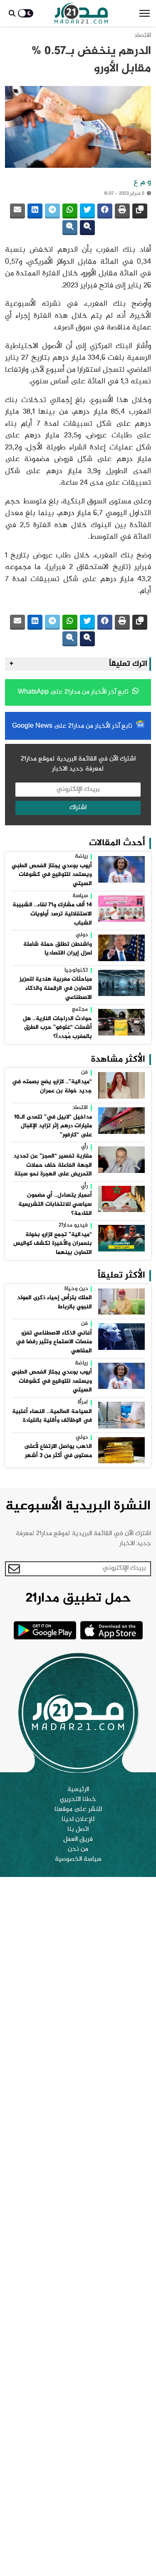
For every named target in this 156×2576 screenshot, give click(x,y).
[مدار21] (81, 13)
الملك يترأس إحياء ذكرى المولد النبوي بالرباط (54, 1303)
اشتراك (78, 808)
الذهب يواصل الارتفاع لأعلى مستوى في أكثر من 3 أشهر (58, 1451)
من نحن (78, 1850)
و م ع (142, 182)
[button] (145, 13)
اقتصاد (142, 36)
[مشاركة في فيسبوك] (105, 211)
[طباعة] (122, 211)
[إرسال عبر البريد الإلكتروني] (17, 211)
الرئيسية (78, 1790)
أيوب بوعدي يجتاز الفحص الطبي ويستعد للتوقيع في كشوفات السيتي (52, 875)
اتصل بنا (78, 1830)
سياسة (80, 896)
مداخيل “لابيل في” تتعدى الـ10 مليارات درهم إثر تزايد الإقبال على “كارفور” (53, 1126)
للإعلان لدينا (78, 1820)
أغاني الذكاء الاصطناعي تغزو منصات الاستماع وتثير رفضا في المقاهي (54, 1342)
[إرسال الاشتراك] (14, 1569)
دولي (82, 935)
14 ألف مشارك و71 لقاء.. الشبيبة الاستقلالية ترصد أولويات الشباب (52, 914)
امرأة (83, 1403)
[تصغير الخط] (70, 228)
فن (84, 1073)
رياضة (81, 857)
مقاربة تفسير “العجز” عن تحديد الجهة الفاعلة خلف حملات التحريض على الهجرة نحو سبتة (53, 1165)
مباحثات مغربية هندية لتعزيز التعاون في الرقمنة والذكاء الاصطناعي (56, 988)
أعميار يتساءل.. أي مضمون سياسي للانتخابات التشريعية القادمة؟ (55, 1204)
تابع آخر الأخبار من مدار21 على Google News (73, 726)
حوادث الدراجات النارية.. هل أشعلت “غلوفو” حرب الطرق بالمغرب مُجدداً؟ (57, 1028)
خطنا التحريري (78, 1800)
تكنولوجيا (76, 971)
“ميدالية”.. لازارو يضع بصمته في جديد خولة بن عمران (52, 1087)
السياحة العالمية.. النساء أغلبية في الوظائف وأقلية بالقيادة (52, 1416)
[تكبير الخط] (87, 228)
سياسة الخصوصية (78, 1860)
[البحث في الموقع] (12, 13)
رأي (84, 1147)
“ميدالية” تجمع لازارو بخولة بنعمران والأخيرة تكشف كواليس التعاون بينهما (53, 1244)
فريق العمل (78, 1840)
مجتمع (80, 1010)
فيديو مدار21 (73, 1226)
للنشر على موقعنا (78, 1810)
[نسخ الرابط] (140, 211)
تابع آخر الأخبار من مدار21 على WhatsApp (74, 692)
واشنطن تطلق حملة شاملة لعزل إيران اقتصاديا (58, 949)
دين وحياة (76, 1289)
